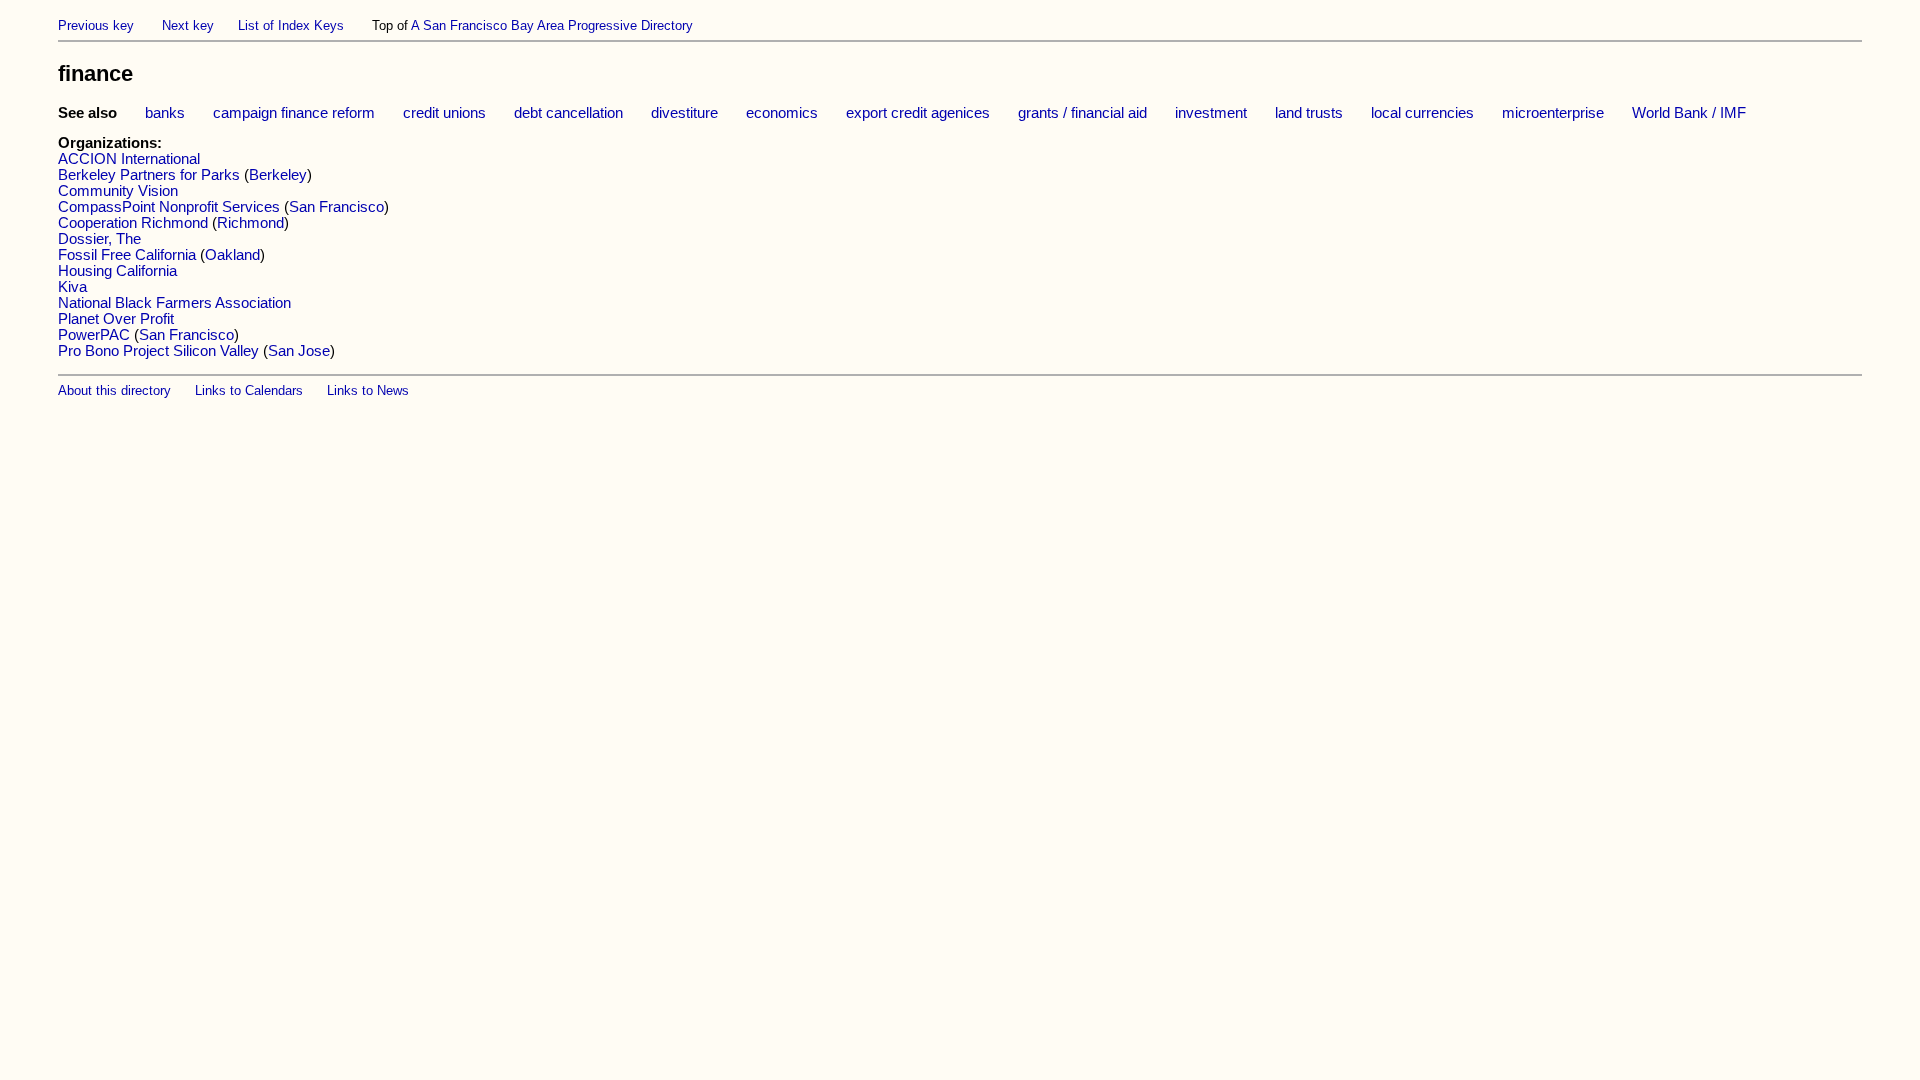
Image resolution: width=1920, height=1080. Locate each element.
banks (165, 113)
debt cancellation (568, 113)
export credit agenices (918, 113)
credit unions (444, 113)
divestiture (684, 113)
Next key (188, 25)
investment (1211, 113)
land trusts (1309, 113)
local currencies (1422, 113)
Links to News (368, 390)
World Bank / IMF (1689, 113)
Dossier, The (99, 239)
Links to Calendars (249, 390)
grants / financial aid (1082, 113)
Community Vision (118, 191)
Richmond (250, 223)
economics (782, 113)
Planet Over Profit (116, 319)
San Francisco (336, 207)
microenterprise (1553, 113)
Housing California (117, 271)
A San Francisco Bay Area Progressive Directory (552, 25)
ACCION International (129, 159)
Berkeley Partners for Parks (149, 175)
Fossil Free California (127, 255)
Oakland (232, 255)
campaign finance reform (294, 113)
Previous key (96, 25)
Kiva (72, 287)
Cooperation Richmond (133, 223)
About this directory (114, 390)
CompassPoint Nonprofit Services (169, 207)
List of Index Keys (291, 25)
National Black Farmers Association (174, 303)
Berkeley (278, 175)
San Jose (299, 351)
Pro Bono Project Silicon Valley (158, 351)
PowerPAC (94, 335)
